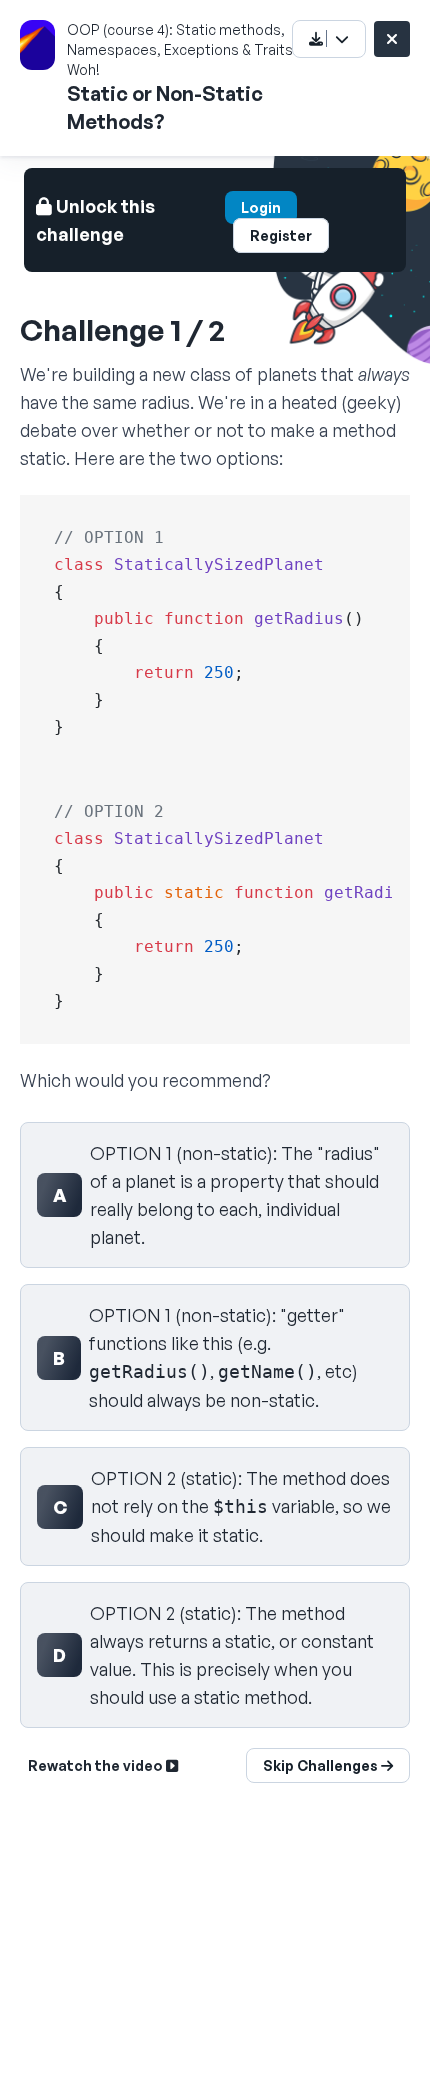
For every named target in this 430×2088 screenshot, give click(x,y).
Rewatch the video (97, 1765)
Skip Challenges (322, 1765)
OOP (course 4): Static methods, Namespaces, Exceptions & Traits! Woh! (182, 49)
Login (261, 207)
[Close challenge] (392, 39)
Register (281, 235)
